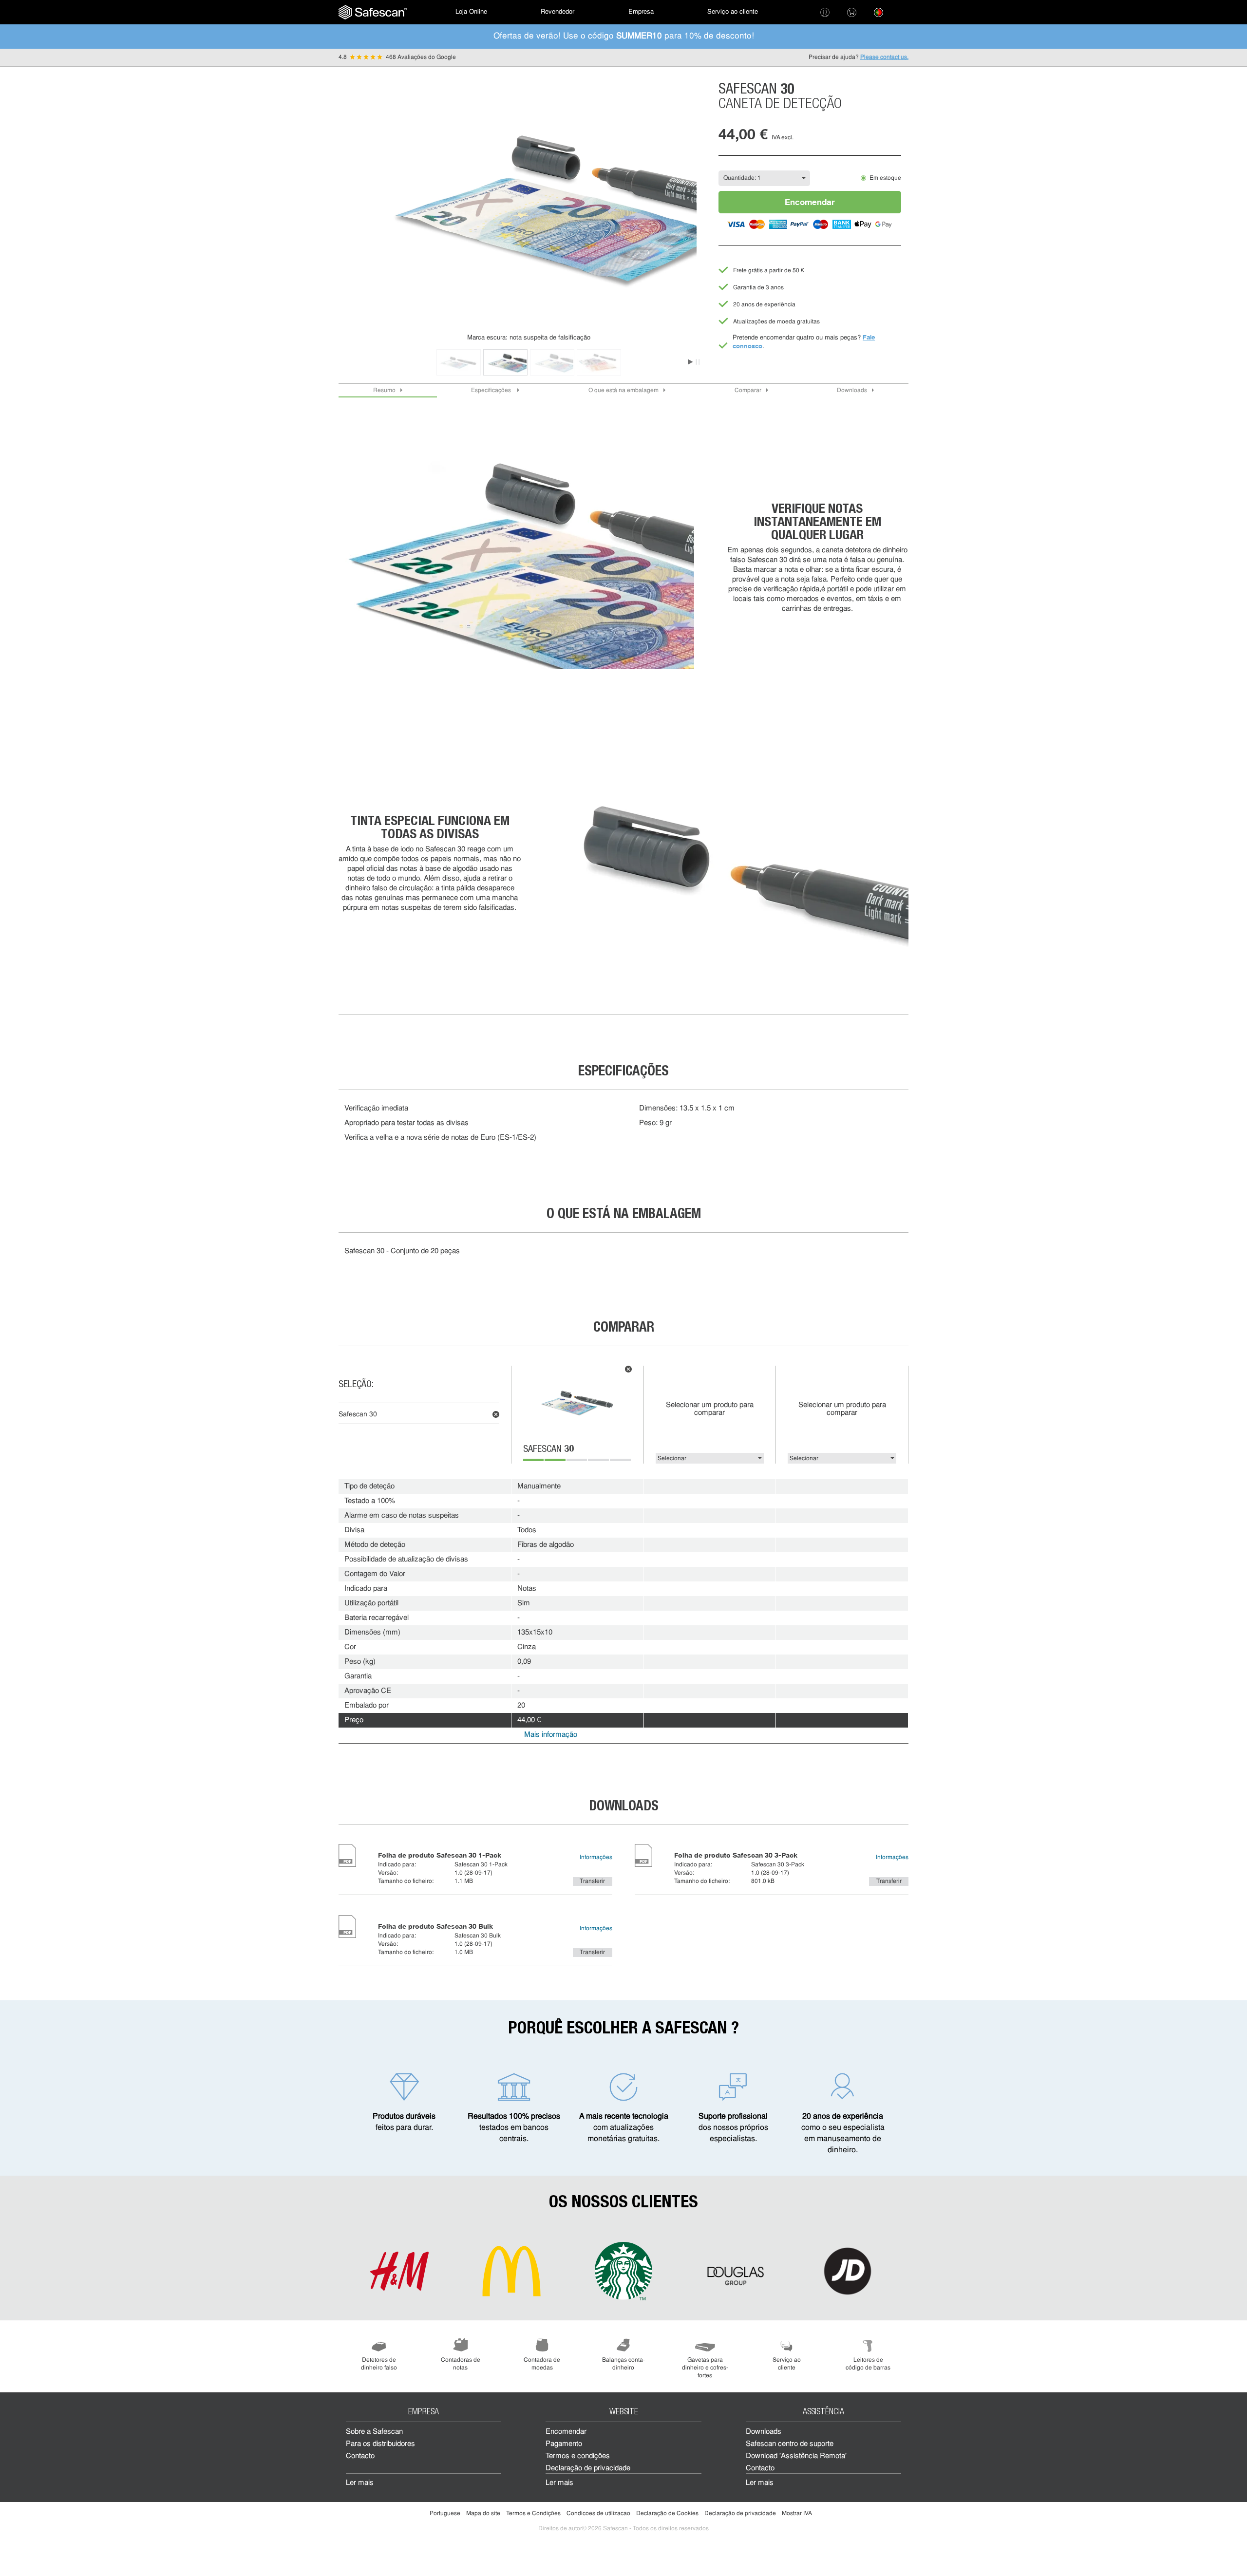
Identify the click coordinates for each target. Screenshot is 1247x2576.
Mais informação (551, 1735)
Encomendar (810, 202)
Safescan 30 (358, 1415)
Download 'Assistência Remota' (796, 2456)
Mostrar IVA (797, 2514)
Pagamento (564, 2444)
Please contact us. (884, 57)
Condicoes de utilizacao (598, 2514)
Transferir (592, 1881)
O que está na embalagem (623, 391)
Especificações (492, 391)
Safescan (548, 1450)
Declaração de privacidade (588, 2469)
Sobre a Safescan (374, 2432)
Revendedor (557, 12)
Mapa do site (483, 2514)
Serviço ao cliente (733, 12)
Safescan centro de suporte (790, 2444)
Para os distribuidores (380, 2444)
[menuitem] (373, 12)
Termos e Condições (533, 2514)
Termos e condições (578, 2456)
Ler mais (360, 2483)
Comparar (748, 391)
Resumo (384, 391)
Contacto (360, 2456)
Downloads (852, 391)
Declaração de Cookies (667, 2514)
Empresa (641, 12)
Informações (596, 1858)
